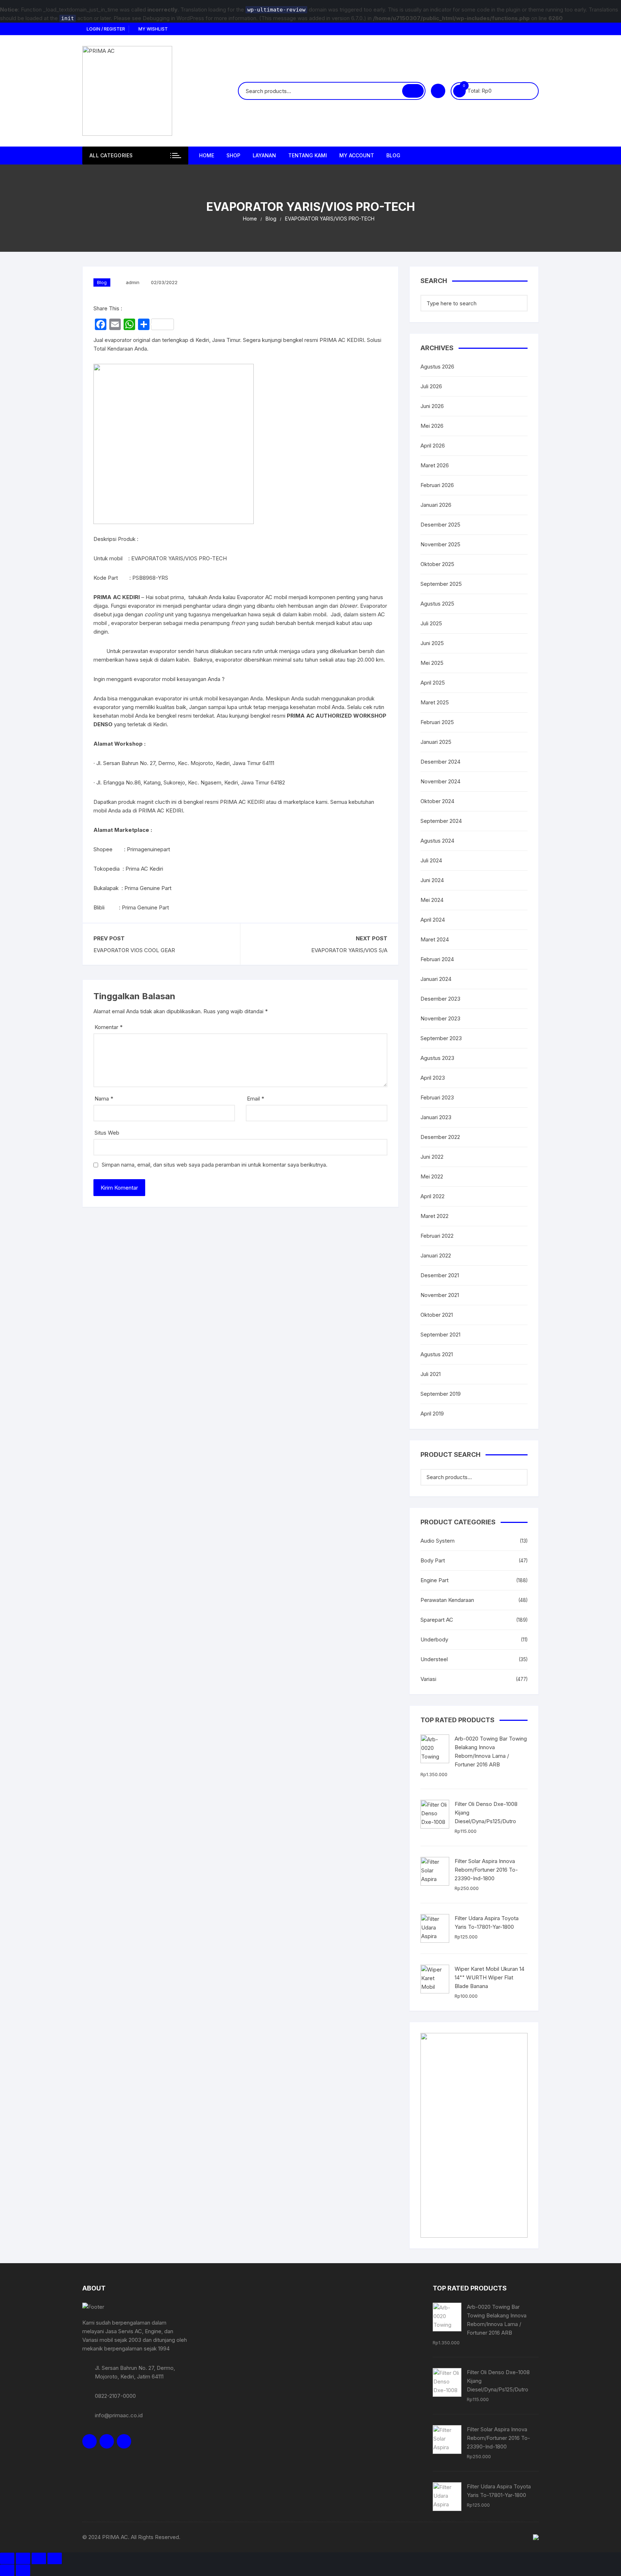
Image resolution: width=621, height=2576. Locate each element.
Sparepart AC (437, 1620)
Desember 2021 (440, 1275)
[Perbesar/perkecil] (7, 2558)
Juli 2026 (431, 386)
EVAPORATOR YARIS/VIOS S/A (349, 950)
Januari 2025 (436, 742)
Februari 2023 (437, 1097)
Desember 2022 (440, 1137)
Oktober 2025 (437, 564)
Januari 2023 (436, 1117)
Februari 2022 (437, 1236)
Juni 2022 (432, 1157)
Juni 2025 (432, 643)
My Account (357, 155)
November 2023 (440, 1018)
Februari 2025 (437, 722)
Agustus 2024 (437, 841)
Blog (393, 155)
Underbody (434, 1639)
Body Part (433, 1560)
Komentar (109, 1027)
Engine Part (434, 1580)
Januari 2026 (436, 505)
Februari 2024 (437, 959)
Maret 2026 (435, 465)
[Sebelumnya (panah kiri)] (7, 2570)
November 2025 (440, 544)
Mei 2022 (432, 1176)
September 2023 (441, 1038)
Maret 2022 (434, 1216)
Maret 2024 (435, 939)
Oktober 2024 (437, 801)
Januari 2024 (436, 979)
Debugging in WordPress (173, 18)
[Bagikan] (39, 2558)
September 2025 (441, 584)
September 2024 (441, 821)
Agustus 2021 (437, 1354)
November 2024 (440, 781)
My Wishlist (153, 29)
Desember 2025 (440, 525)
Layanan (264, 155)
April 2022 (433, 1196)
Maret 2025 (435, 702)
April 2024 (433, 920)
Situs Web (107, 1133)
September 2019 (441, 1394)
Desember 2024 (440, 762)
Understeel (434, 1659)
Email (256, 1099)
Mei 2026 (432, 426)
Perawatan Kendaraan (447, 1600)
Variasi (428, 1679)
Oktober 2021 (437, 1315)
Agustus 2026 (437, 367)
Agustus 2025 (437, 604)
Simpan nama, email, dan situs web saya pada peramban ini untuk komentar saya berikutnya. (215, 1165)
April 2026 (433, 446)
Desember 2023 (440, 999)
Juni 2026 (432, 406)
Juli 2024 (431, 860)
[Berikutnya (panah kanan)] (23, 2570)
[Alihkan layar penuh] (23, 2558)
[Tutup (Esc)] (55, 2558)
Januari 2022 (436, 1255)
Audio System (438, 1541)
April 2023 (433, 1078)
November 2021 (440, 1295)
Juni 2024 (432, 880)
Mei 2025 (432, 663)
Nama (104, 1099)
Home (207, 155)
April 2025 (433, 683)
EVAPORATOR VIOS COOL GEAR (134, 950)
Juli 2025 (431, 623)
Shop (233, 155)
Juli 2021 (431, 1374)
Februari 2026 (437, 485)
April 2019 (432, 1414)
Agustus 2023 (437, 1058)
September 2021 (440, 1335)
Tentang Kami (308, 155)
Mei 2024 (432, 900)
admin (133, 282)
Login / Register (105, 29)
